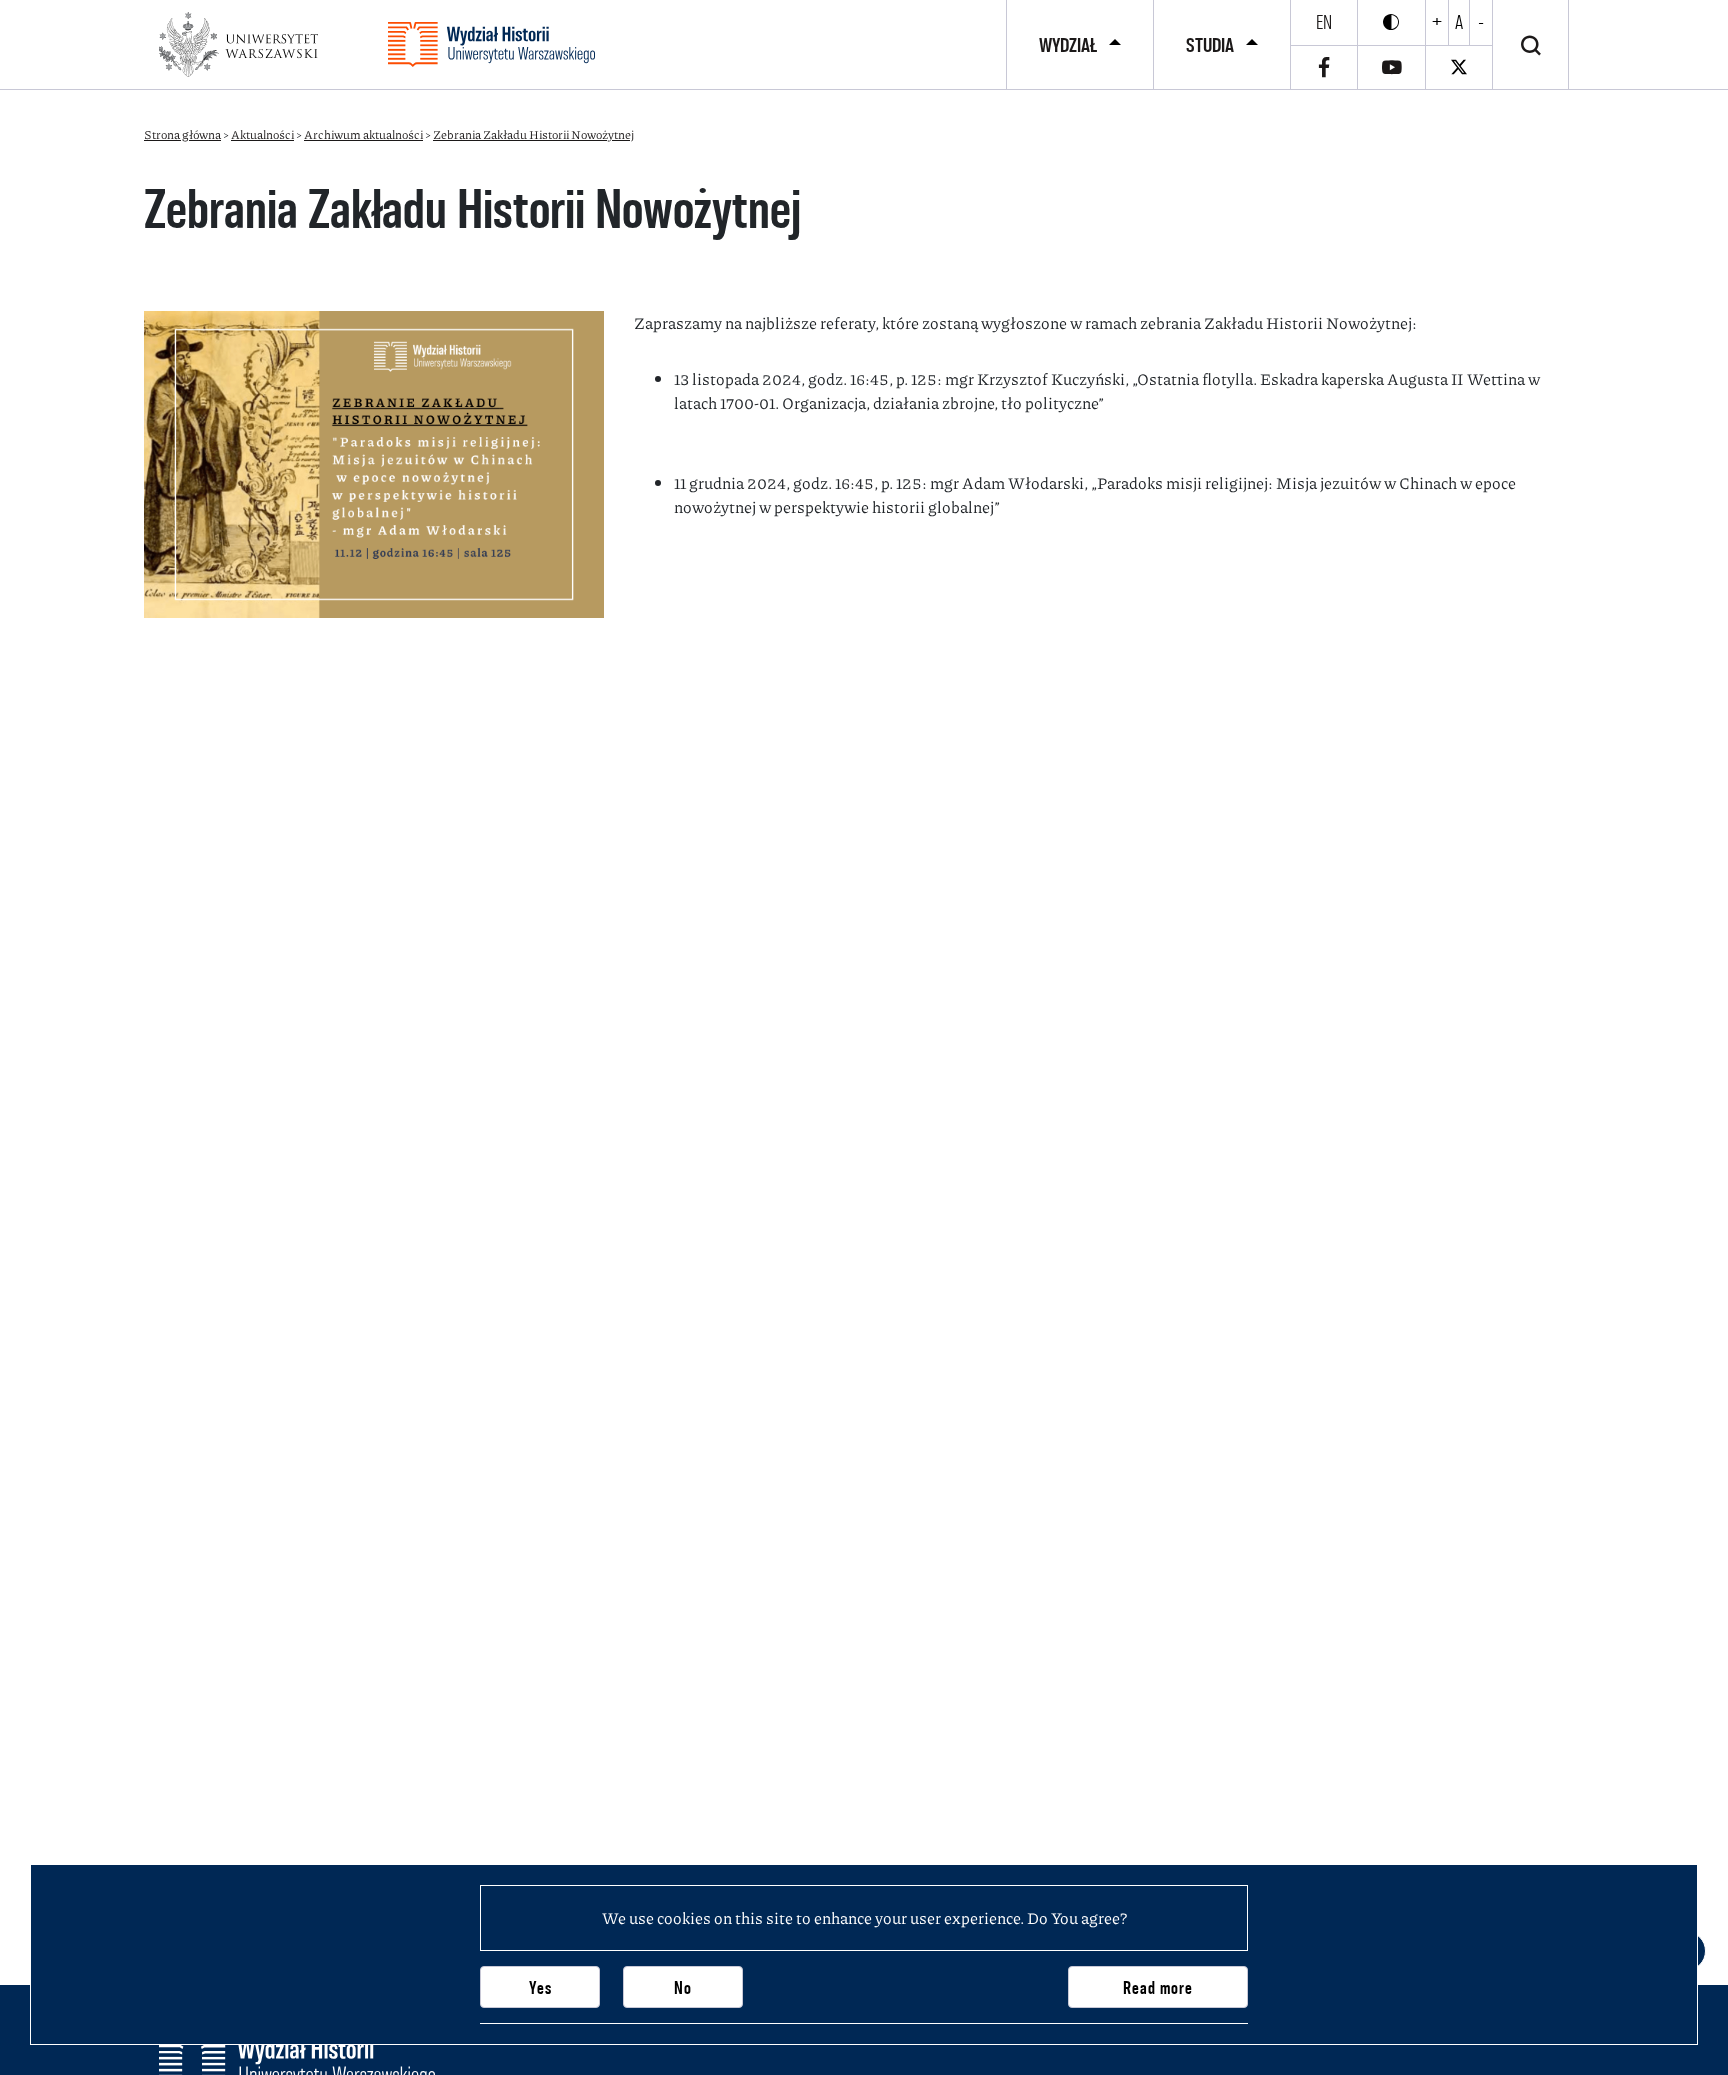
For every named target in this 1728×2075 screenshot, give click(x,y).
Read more (1158, 1987)
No (683, 1987)
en (1324, 22)
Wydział (1068, 45)
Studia (1210, 45)
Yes (540, 1987)
